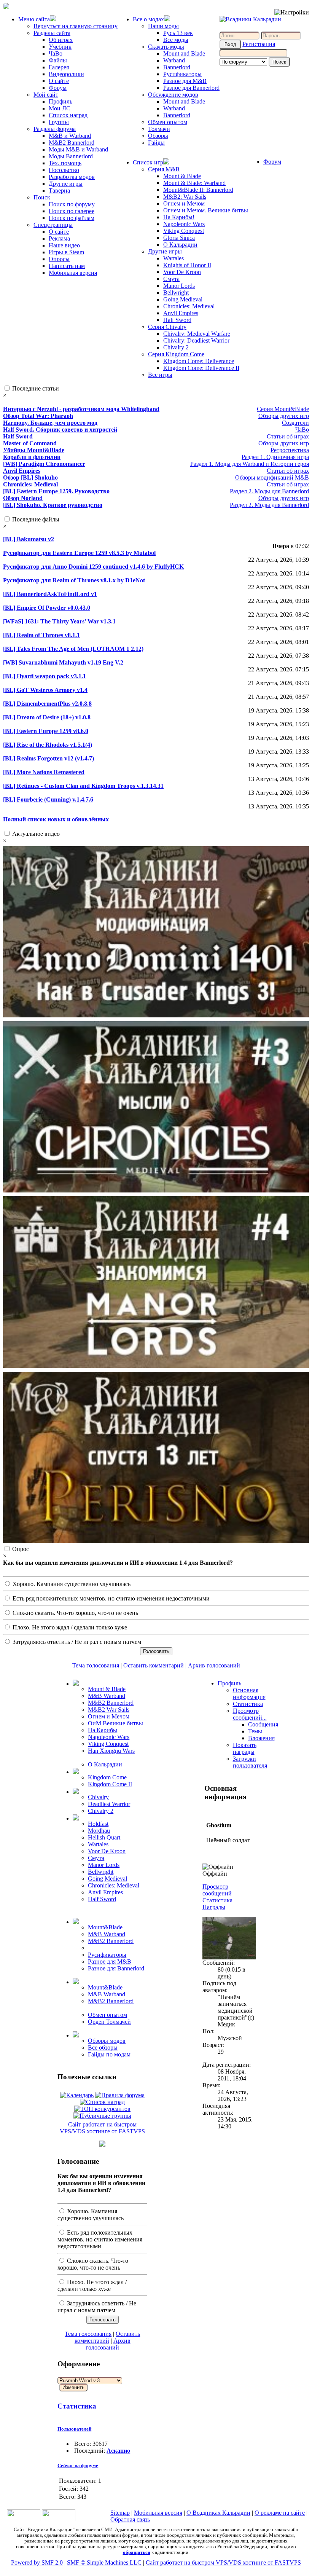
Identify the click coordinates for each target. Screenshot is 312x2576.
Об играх (61, 40)
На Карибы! (179, 217)
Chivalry (98, 1797)
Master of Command (30, 443)
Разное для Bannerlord (191, 88)
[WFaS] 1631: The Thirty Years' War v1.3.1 (59, 621)
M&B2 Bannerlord (72, 143)
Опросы (59, 259)
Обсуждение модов (173, 95)
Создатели (295, 423)
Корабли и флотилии (32, 457)
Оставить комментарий (154, 1665)
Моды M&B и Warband (78, 149)
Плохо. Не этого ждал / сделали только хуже (69, 1627)
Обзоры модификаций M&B (272, 477)
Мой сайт (46, 95)
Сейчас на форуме (78, 2465)
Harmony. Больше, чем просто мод (50, 423)
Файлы (58, 60)
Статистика (77, 2406)
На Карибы (103, 1730)
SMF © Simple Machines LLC (104, 2562)
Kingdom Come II (110, 1784)
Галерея (59, 67)
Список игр (148, 162)
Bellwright (176, 293)
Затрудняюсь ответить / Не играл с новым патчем (76, 1642)
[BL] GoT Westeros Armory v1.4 (45, 690)
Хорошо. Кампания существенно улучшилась (71, 1584)
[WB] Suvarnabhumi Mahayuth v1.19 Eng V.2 (63, 662)
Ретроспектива (290, 450)
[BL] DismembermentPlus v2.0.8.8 (47, 704)
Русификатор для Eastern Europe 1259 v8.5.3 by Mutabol (79, 553)
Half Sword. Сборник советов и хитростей (60, 430)
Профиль (60, 101)
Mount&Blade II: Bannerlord (198, 190)
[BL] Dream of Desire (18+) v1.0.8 (47, 717)
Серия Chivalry (167, 327)
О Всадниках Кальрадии (218, 2513)
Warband (174, 60)
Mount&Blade (105, 1927)
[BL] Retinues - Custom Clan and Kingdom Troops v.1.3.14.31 (83, 786)
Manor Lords (179, 286)
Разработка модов (72, 177)
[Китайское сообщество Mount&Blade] (59, 2519)
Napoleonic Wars (184, 224)
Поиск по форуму (72, 204)
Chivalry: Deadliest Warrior (196, 340)
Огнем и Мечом (184, 203)
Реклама (59, 238)
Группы (59, 122)
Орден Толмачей (109, 2022)
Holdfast (98, 1824)
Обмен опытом (168, 122)
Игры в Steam (66, 252)
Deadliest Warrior (109, 1804)
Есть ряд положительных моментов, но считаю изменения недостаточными (110, 1598)
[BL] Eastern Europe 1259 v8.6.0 (46, 731)
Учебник (60, 47)
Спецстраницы (53, 225)
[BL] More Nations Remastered (44, 772)
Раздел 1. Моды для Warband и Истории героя (250, 464)
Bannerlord (177, 67)
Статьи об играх (288, 436)
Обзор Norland (23, 498)
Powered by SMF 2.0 (37, 2562)
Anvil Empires (181, 313)
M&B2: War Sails (185, 197)
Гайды (156, 143)
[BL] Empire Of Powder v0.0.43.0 (47, 608)
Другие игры (66, 184)
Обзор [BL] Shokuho (30, 477)
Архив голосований (214, 1665)
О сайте (59, 81)
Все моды (176, 40)
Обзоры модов (107, 2041)
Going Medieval (183, 299)
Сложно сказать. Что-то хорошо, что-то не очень (75, 1613)
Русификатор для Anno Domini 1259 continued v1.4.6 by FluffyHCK (93, 567)
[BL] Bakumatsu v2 (29, 539)
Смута (171, 279)
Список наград (68, 115)
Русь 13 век (178, 33)
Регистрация (259, 44)
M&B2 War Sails (109, 1710)
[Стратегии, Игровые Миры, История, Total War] (24, 2519)
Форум (58, 88)
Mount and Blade (184, 53)
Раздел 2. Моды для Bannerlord (269, 491)
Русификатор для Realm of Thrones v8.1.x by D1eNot (74, 580)
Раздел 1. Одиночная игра (275, 457)
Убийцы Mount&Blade (34, 450)
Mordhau (99, 1831)
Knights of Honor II (187, 265)
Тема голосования (96, 1665)
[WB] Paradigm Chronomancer (44, 464)
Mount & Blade (182, 176)
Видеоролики (66, 74)
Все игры (160, 375)
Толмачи (159, 129)
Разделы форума (55, 129)
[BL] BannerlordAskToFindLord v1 (50, 594)
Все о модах (148, 19)
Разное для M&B (185, 81)
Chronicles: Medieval (189, 306)
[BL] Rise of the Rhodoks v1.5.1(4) (48, 745)
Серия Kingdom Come (176, 354)
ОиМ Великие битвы (115, 1723)
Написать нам (67, 266)
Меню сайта (34, 19)
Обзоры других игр (284, 416)
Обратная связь (130, 2519)
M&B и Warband (70, 136)
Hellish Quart (104, 1837)
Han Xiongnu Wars (111, 1751)
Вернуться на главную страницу (76, 26)
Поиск (42, 197)
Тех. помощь (65, 163)
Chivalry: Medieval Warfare (197, 334)
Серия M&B (164, 169)
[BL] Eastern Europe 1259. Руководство (56, 491)
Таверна (59, 190)
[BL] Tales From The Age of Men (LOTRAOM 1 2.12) (73, 649)
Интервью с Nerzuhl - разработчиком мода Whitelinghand (81, 409)
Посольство (64, 170)
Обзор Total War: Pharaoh (38, 416)
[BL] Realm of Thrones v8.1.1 (41, 635)
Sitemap (120, 2513)
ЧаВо (56, 53)
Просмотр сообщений (217, 1890)
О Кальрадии (180, 245)
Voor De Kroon (182, 272)
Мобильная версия (73, 273)
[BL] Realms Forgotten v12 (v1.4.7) (49, 758)
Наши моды (163, 26)
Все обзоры (103, 2048)
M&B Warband (107, 1696)
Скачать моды (166, 47)
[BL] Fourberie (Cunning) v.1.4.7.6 (48, 799)
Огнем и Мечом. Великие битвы (206, 210)
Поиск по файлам (72, 218)
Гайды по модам (109, 2054)
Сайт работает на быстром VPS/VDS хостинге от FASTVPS (102, 2128)
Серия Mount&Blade (283, 409)
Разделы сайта (52, 33)
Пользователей (74, 2429)
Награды (214, 1907)
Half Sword (177, 320)
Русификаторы (182, 74)
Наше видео (64, 245)
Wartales (174, 258)
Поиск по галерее (72, 211)
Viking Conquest (184, 231)
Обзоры (158, 136)
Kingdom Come (107, 1777)
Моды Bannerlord (71, 156)
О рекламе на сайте (280, 2513)
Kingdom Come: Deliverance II (201, 368)
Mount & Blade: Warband (194, 183)
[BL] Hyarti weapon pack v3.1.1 (45, 676)
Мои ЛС (60, 108)
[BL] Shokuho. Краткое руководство (53, 505)
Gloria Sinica (179, 238)
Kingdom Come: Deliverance (199, 361)
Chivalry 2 (176, 347)
